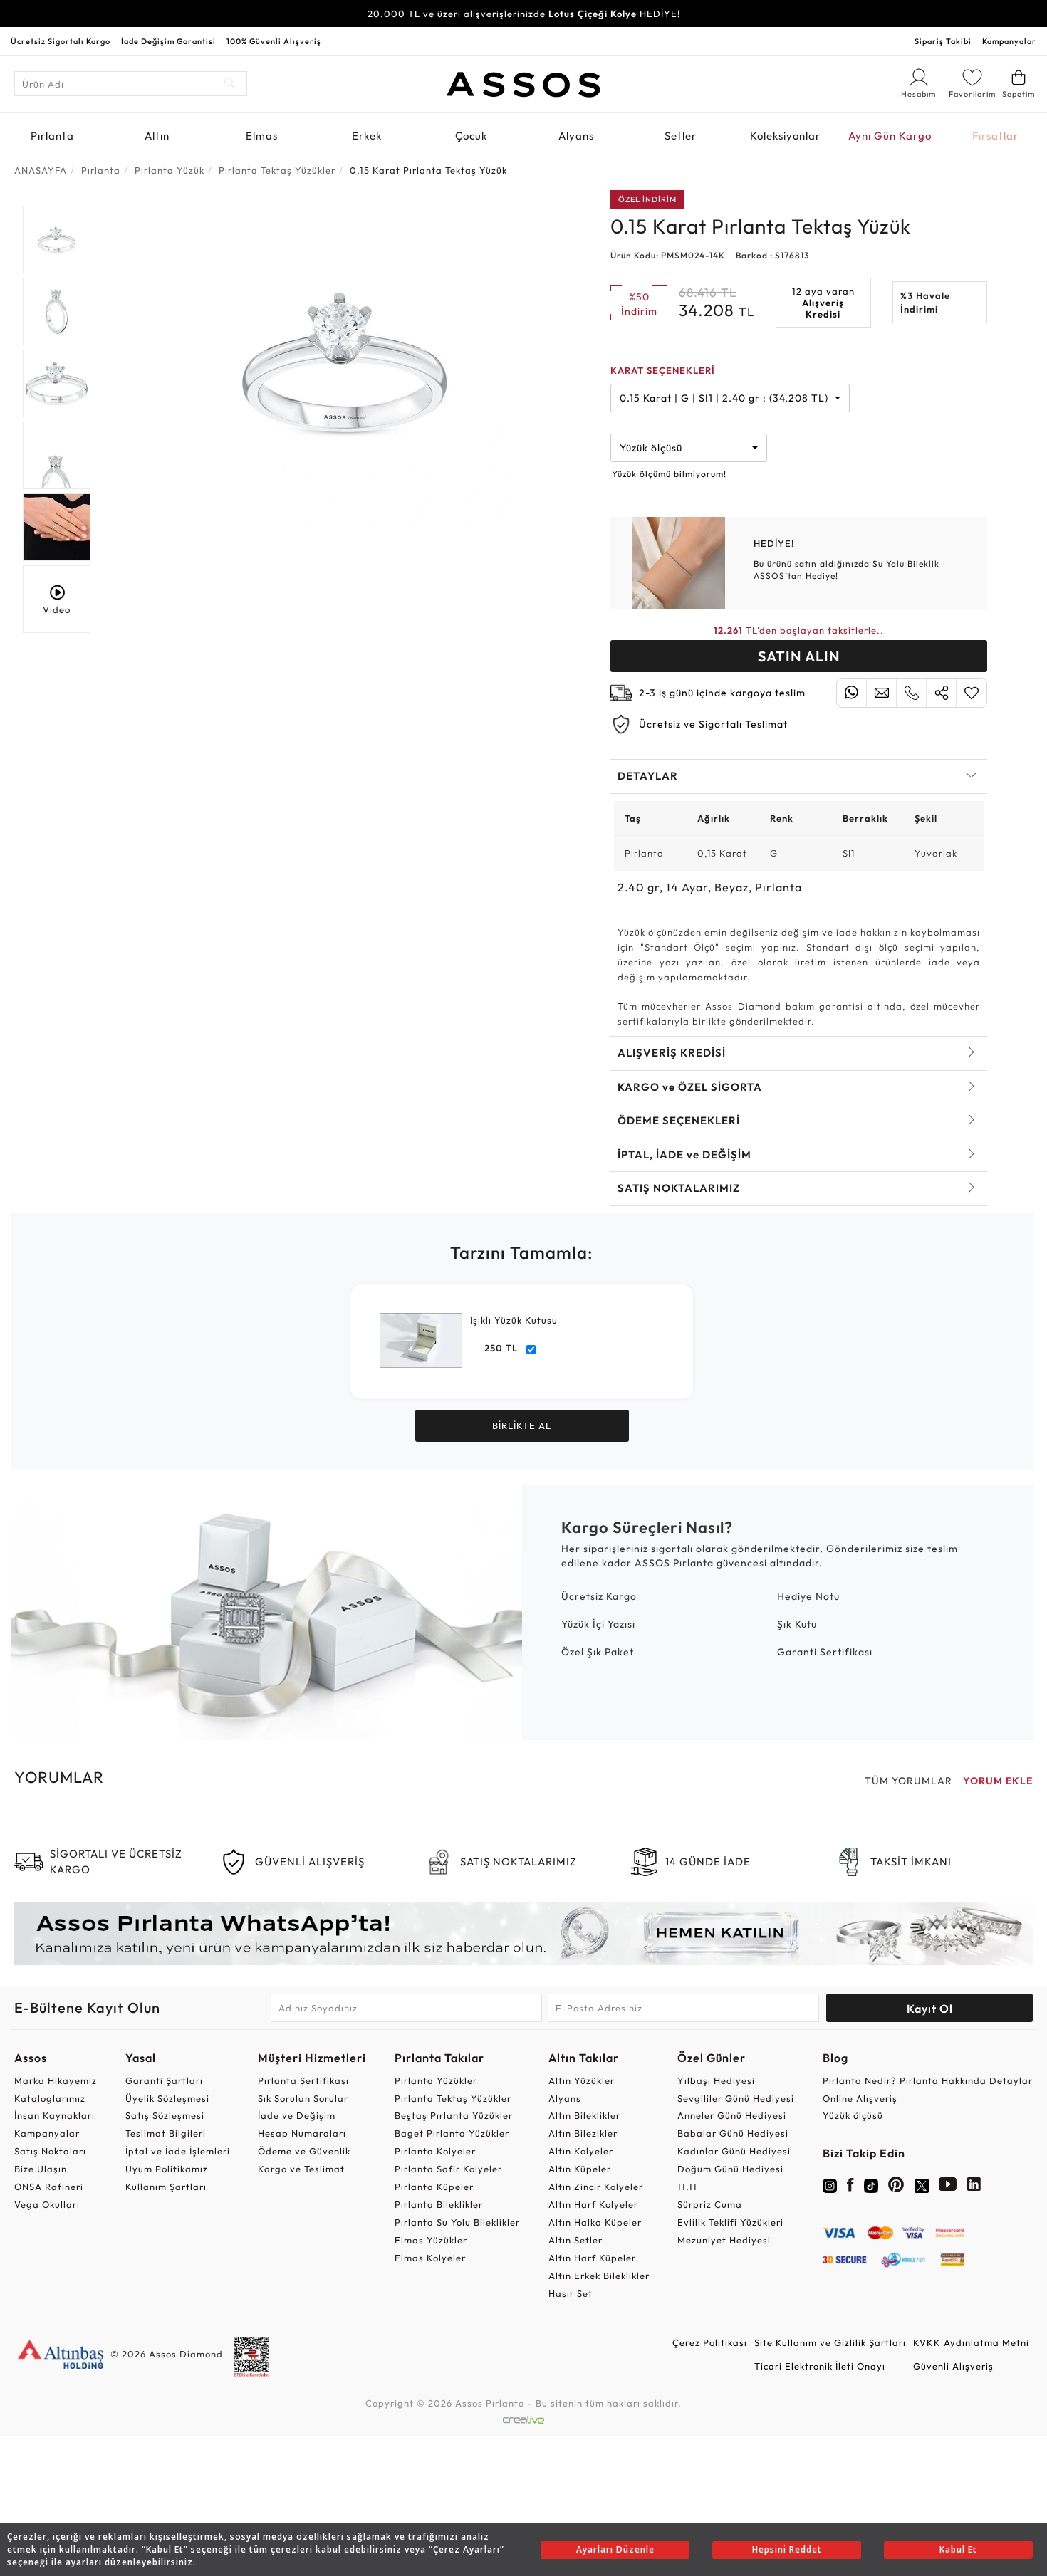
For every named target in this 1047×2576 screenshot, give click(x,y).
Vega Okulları (47, 2204)
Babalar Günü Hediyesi (733, 2133)
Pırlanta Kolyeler (435, 2151)
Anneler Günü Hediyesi (732, 2115)
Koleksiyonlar (785, 136)
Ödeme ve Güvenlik (304, 2151)
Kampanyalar (1009, 41)
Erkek (367, 136)
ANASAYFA (41, 170)
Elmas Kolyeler (430, 2258)
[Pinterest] (896, 2187)
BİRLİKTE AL (522, 1425)
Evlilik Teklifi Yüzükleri (730, 2222)
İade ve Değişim (297, 2115)
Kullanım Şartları (166, 2187)
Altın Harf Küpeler (592, 2258)
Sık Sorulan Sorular (303, 2098)
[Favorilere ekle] (972, 693)
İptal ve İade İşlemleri (178, 2151)
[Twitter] (922, 2184)
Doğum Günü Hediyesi (730, 2169)
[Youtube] (948, 2187)
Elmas (262, 136)
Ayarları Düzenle (615, 2549)
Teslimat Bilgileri (166, 2133)
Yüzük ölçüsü (853, 2115)
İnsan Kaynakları (54, 2115)
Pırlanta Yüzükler (436, 2080)
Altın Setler (575, 2240)
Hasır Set (571, 2293)
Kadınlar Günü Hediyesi (734, 2151)
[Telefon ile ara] (911, 693)
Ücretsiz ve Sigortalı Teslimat (713, 724)
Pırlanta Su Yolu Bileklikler (457, 2222)
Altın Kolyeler (581, 2151)
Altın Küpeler (580, 2169)
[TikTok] (871, 2184)
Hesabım (919, 95)
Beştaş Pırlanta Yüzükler (454, 2115)
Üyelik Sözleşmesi (167, 2098)
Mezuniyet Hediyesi (724, 2240)
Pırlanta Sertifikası (303, 2080)
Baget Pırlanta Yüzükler (452, 2133)
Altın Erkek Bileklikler (599, 2276)
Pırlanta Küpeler (434, 2187)
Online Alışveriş (860, 2098)
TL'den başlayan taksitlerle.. (799, 630)
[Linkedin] (974, 2187)
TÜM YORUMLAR (908, 1781)
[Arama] (230, 84)
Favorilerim (972, 94)
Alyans (576, 136)
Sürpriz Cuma (710, 2204)
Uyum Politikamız (167, 2169)
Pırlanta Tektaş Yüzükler (453, 2098)
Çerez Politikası (710, 2342)
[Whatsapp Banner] (523, 1933)
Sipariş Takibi (943, 41)
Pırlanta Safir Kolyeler (448, 2169)
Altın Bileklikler (584, 2115)
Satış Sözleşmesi (165, 2115)
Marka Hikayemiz (56, 2080)
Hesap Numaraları (302, 2133)
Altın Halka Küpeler (595, 2222)
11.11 (687, 2187)
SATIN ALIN (799, 656)
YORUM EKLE (998, 1781)
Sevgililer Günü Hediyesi (736, 2098)
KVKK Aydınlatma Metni (971, 2342)
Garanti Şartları (164, 2080)
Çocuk (471, 136)
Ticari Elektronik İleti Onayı (820, 2366)
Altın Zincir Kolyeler (596, 2187)
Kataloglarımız (50, 2098)
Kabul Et (958, 2549)
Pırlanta (52, 136)
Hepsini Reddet (787, 2549)
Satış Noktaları (50, 2151)
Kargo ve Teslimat (301, 2169)
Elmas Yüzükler (431, 2240)
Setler (681, 136)
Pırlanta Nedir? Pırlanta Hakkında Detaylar (928, 2080)
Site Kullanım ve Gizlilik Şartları (830, 2342)
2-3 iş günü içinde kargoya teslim (722, 693)
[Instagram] (830, 2184)
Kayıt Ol (930, 2009)
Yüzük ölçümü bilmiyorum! (669, 474)
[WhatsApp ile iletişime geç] (851, 693)
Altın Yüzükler (582, 2080)
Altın (157, 136)
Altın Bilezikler (583, 2133)
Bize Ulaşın (41, 2169)
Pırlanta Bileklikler (439, 2204)
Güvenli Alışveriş (953, 2366)
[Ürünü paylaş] (941, 693)
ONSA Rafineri (49, 2187)
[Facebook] (850, 2187)
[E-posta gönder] (881, 693)
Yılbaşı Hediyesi (716, 2080)
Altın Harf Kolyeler (593, 2204)
